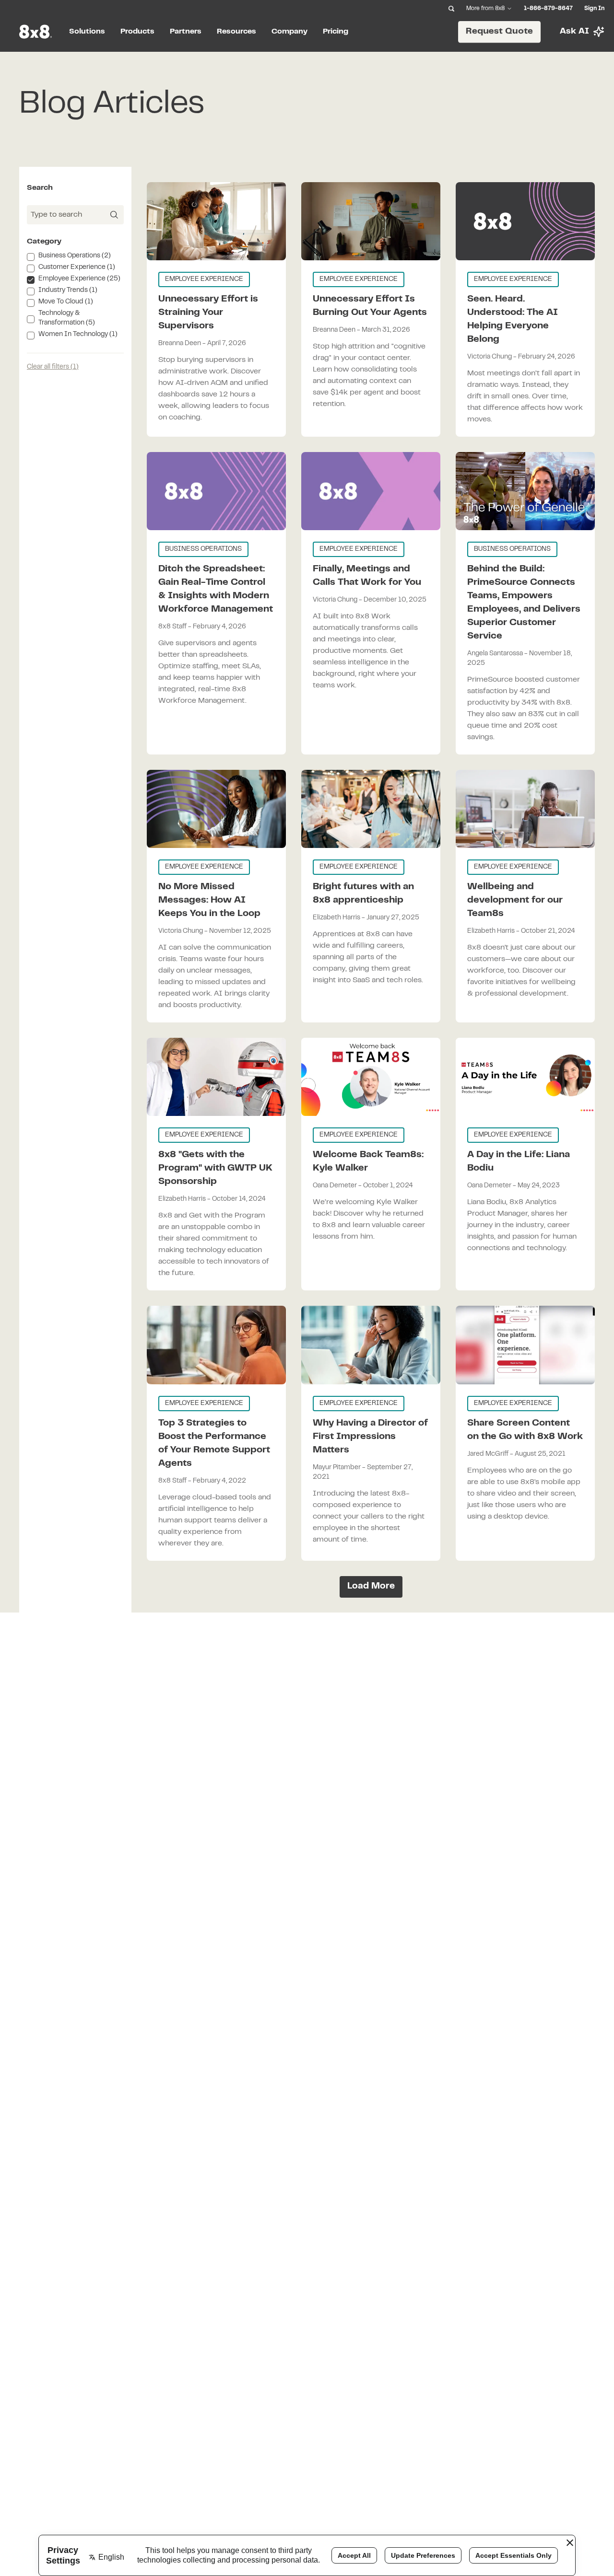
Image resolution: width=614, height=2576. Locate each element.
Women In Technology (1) (78, 335)
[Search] (451, 9)
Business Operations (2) (75, 256)
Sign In (594, 9)
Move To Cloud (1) (66, 302)
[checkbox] (31, 257)
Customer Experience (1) (77, 267)
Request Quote (500, 31)
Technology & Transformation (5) (67, 318)
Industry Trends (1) (68, 290)
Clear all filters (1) (53, 367)
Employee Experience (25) (79, 279)
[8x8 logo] (36, 32)
